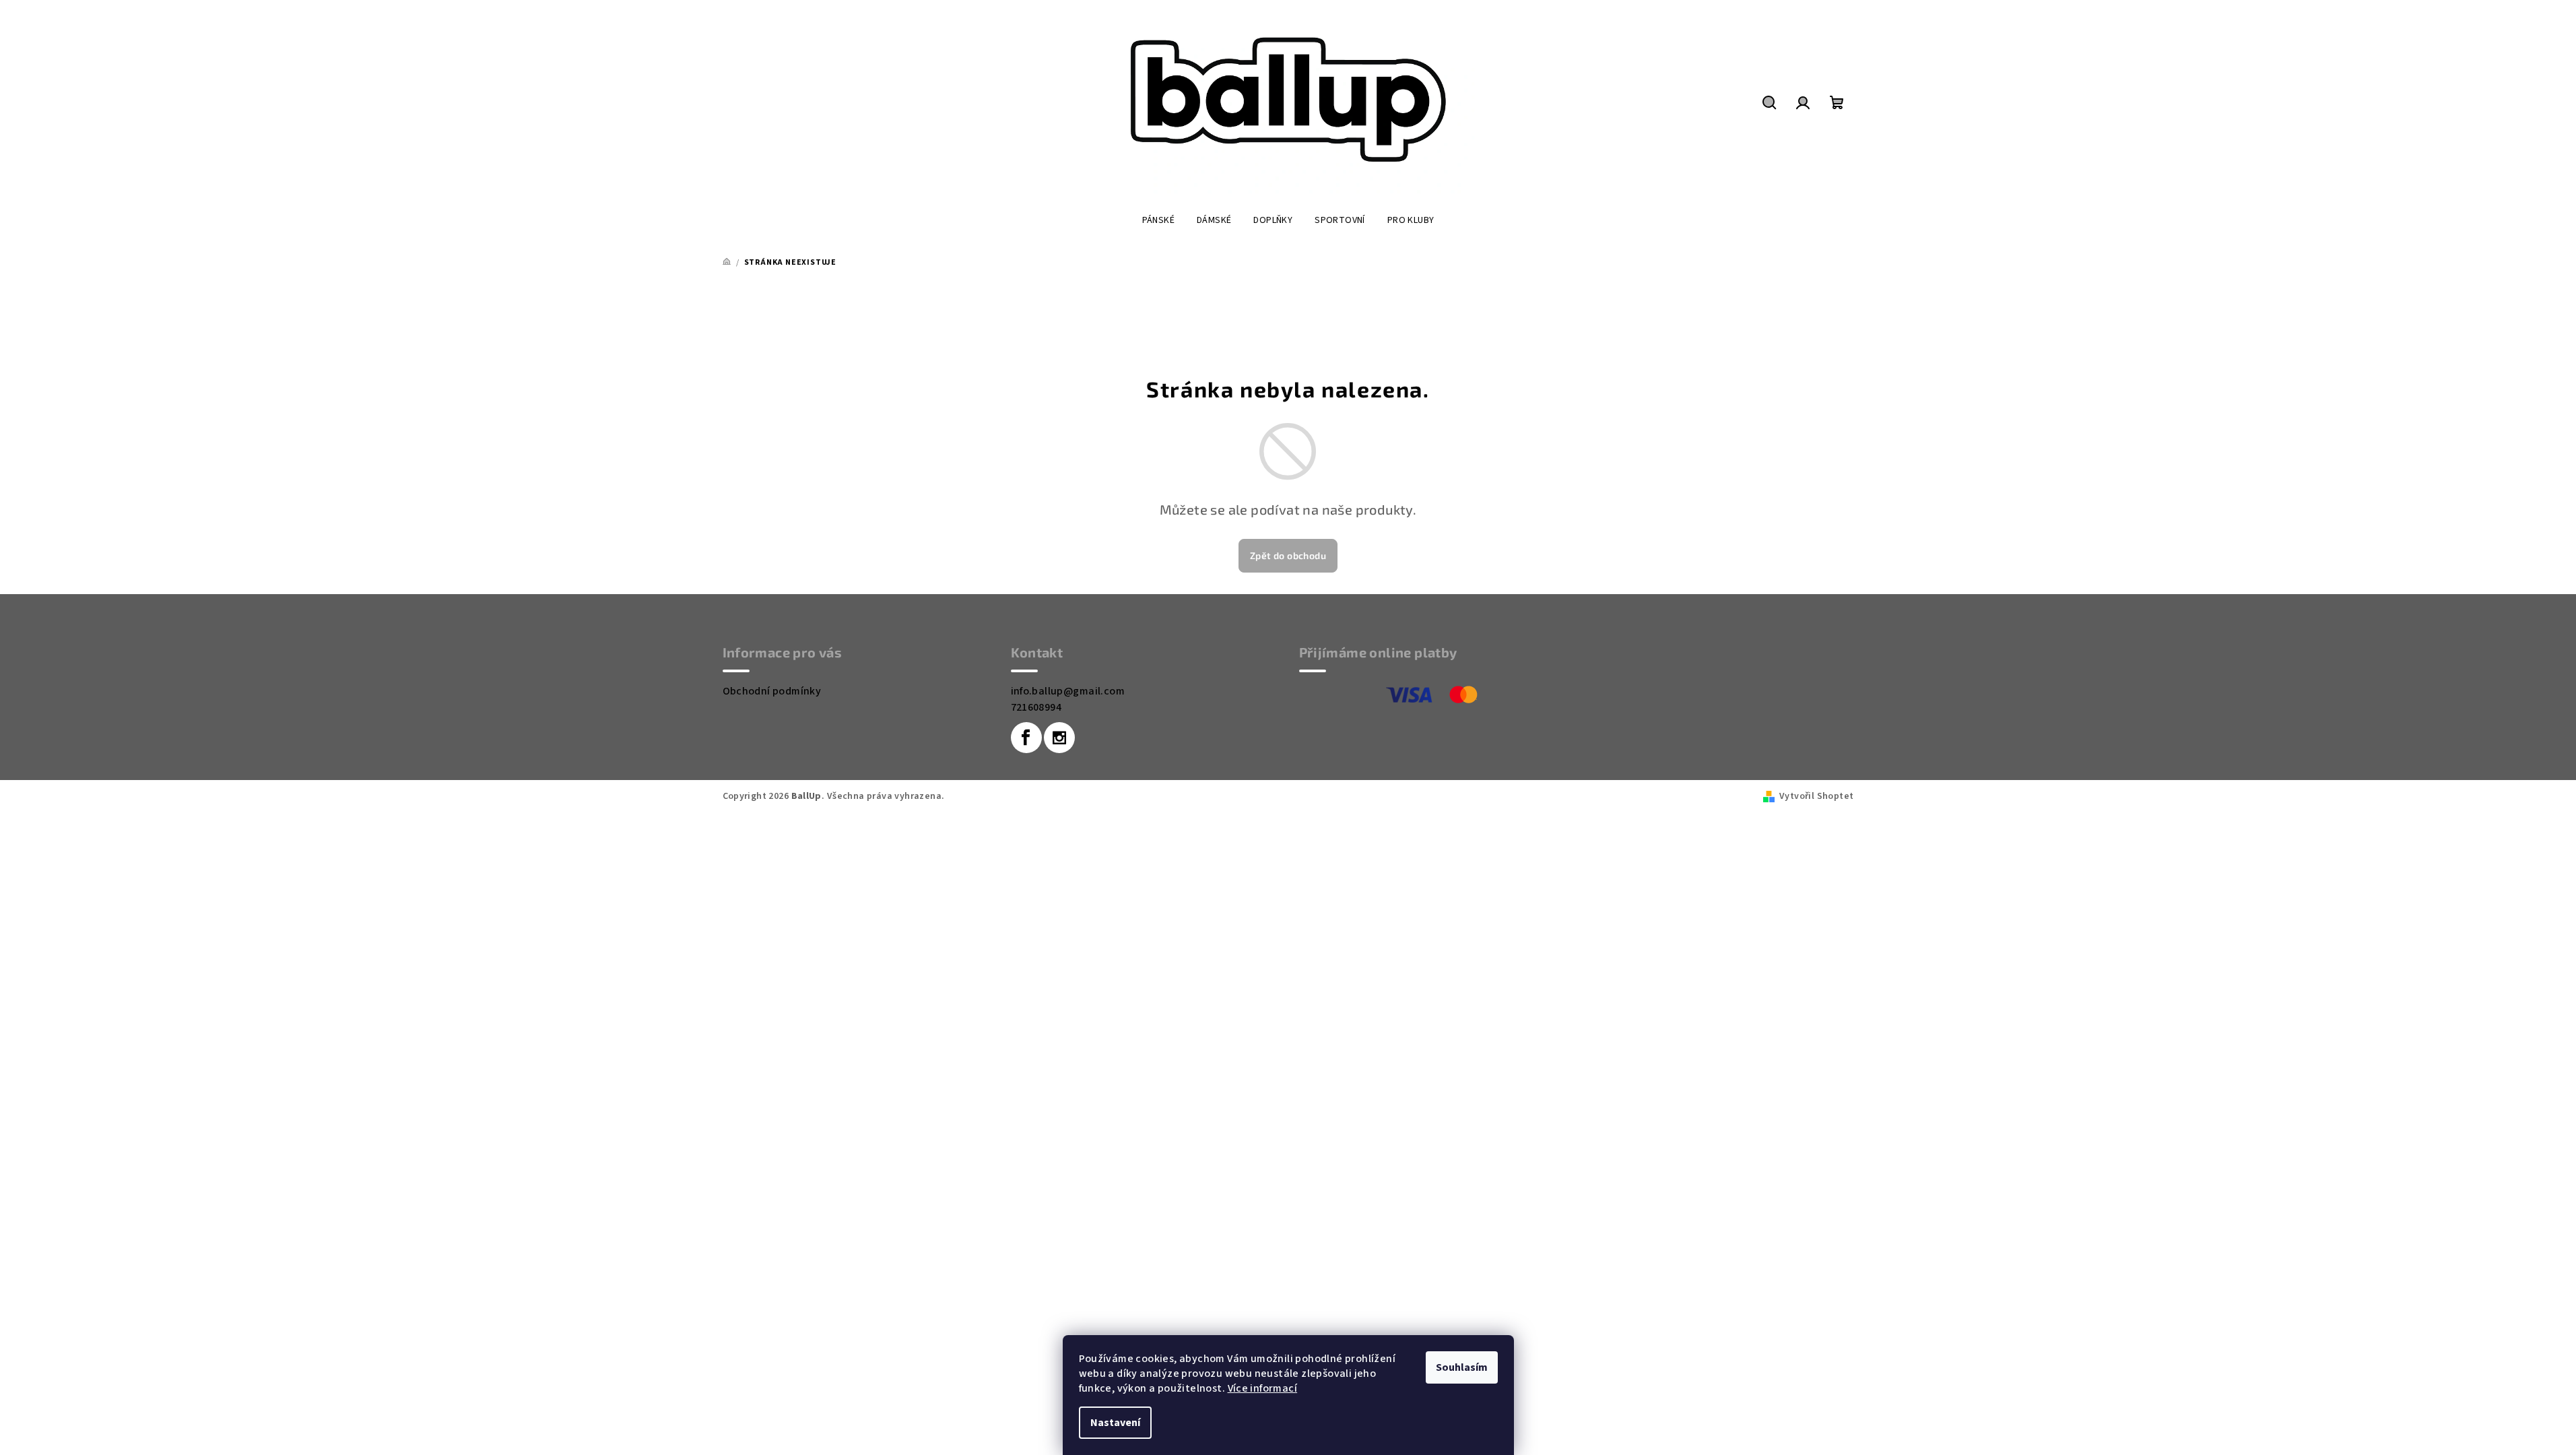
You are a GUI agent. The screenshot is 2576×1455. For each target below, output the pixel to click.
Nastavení (1115, 1423)
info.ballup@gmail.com (1068, 691)
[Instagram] (1059, 738)
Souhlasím (1462, 1367)
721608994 (1036, 707)
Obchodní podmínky (772, 691)
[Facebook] (1026, 738)
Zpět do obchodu (1288, 555)
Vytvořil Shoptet (1816, 796)
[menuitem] (1158, 220)
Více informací (1263, 1388)
